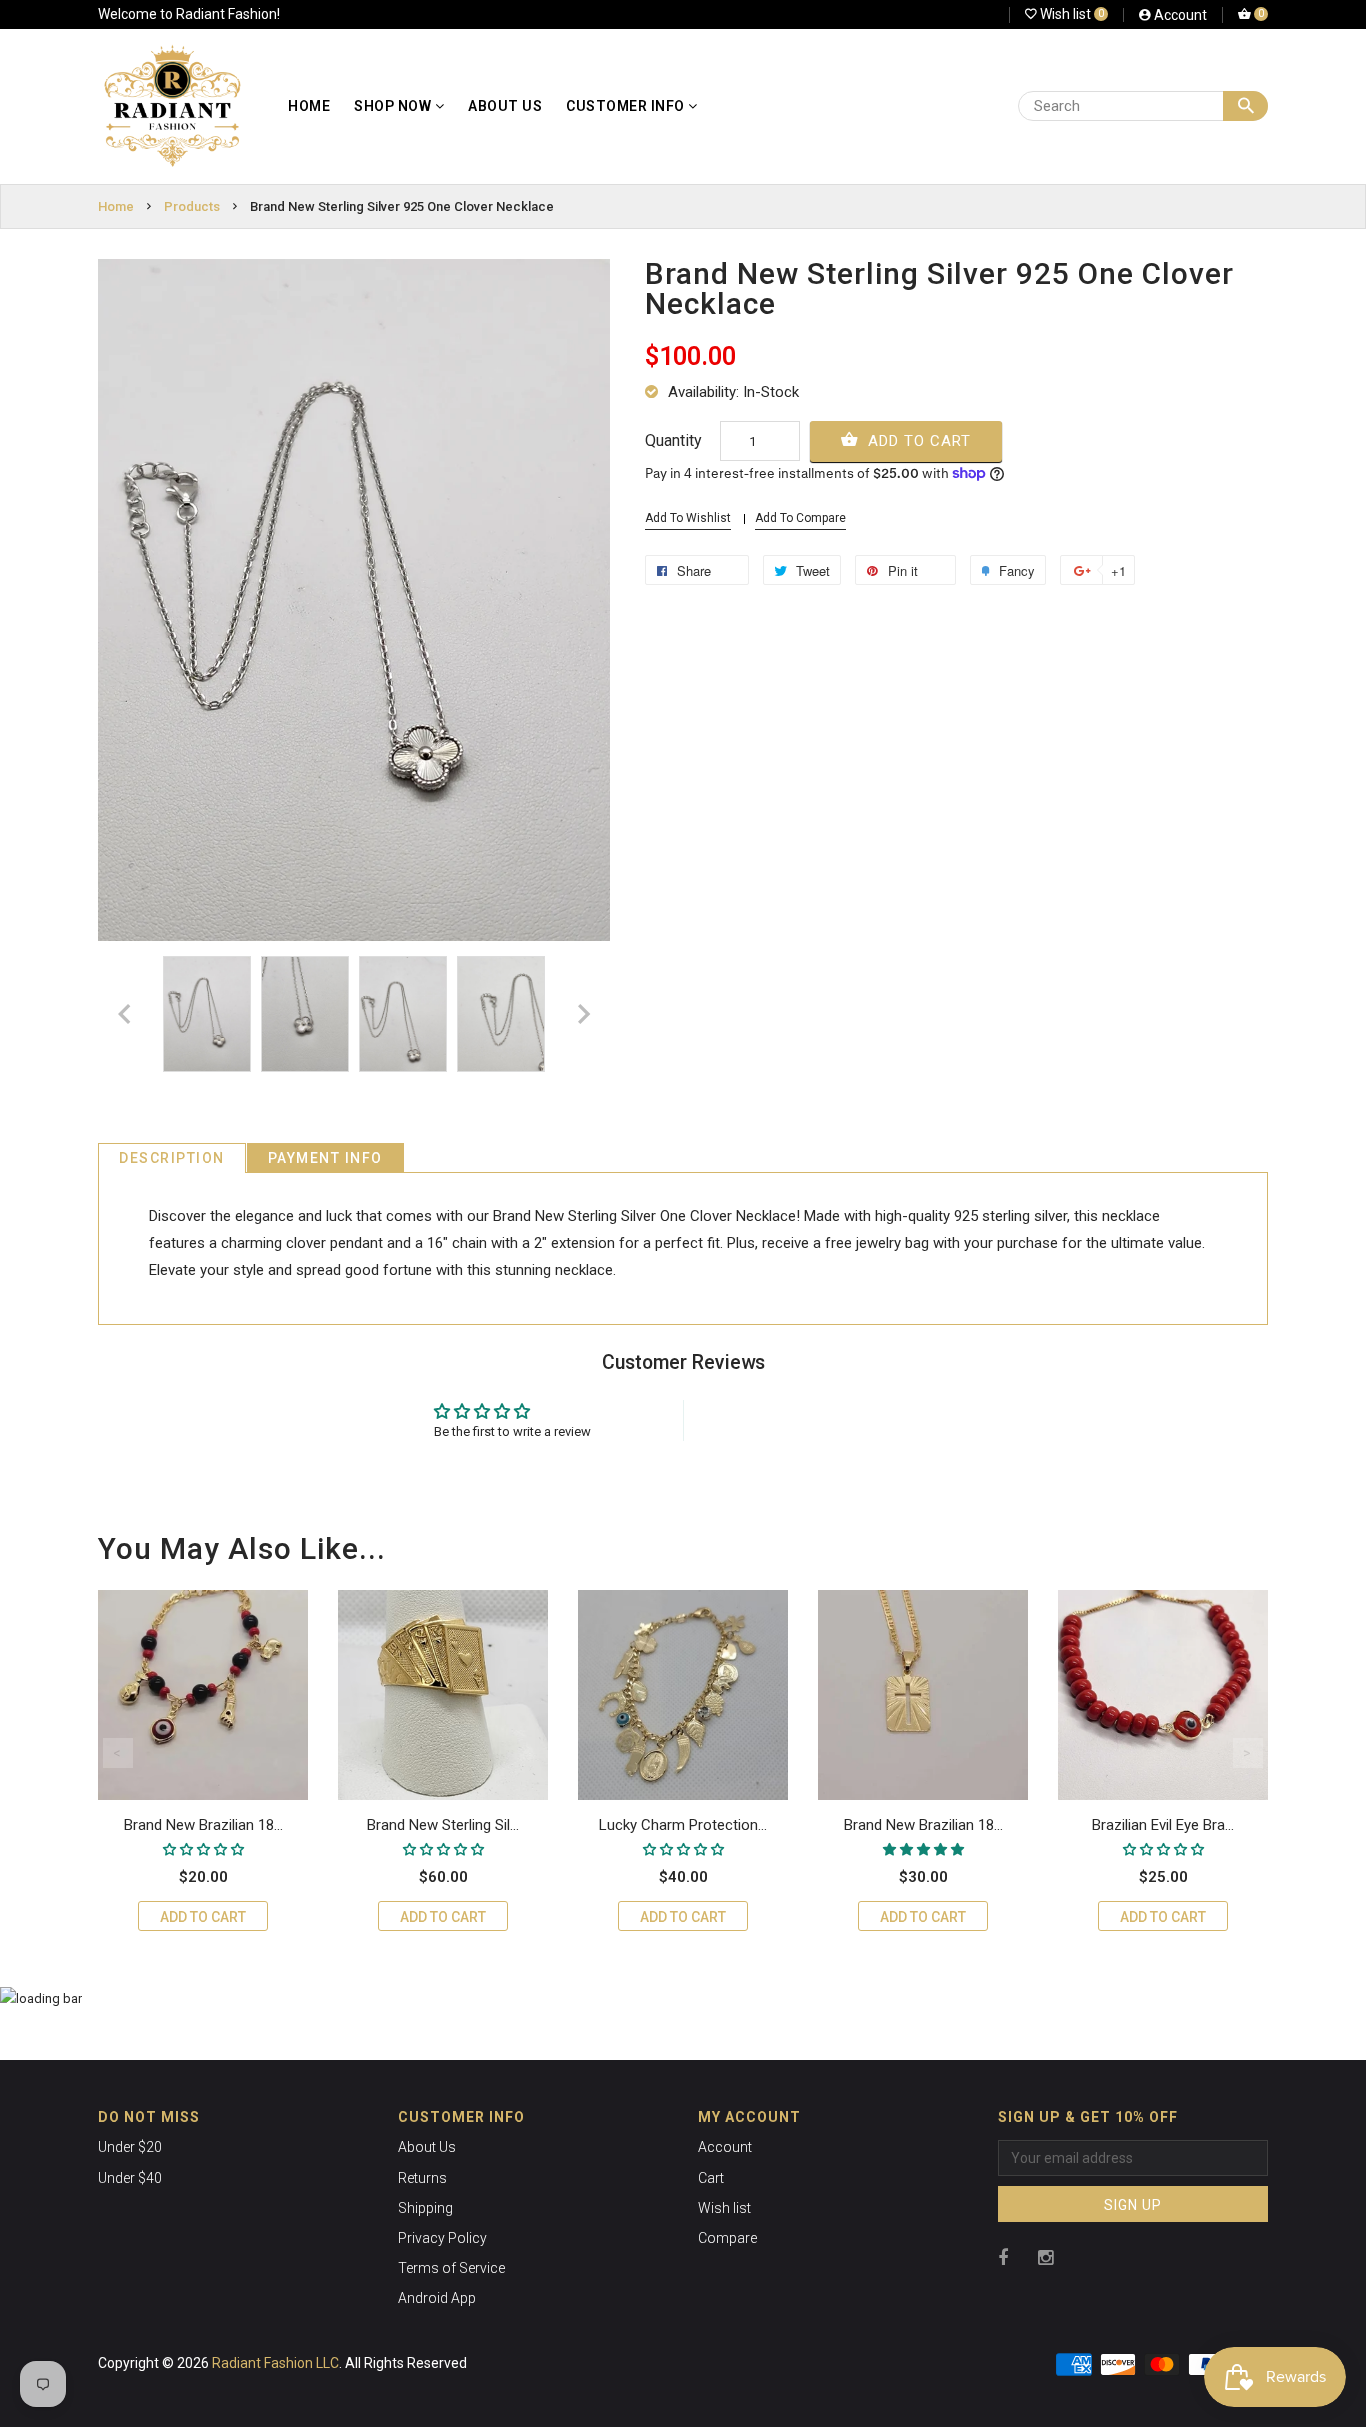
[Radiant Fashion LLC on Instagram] (1045, 2257)
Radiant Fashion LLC (275, 2363)
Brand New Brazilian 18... (203, 1825)
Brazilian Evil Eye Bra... (1163, 1825)
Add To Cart (917, 441)
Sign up (1133, 2205)
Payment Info (325, 1158)
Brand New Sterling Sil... (443, 1825)
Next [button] (1248, 1753)
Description (172, 1158)
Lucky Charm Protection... (683, 1825)
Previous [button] (118, 1753)
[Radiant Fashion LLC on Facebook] (1003, 2257)
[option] (207, 1014)
